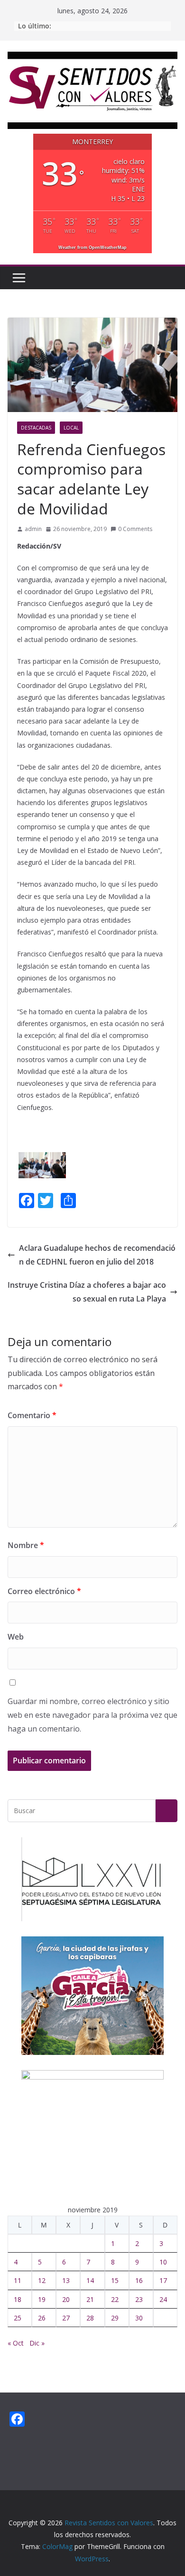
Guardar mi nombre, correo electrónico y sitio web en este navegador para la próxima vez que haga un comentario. (92, 1715)
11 (18, 2280)
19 (42, 2299)
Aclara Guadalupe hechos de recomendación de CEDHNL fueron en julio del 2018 (97, 1255)
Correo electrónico (44, 1591)
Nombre (26, 1545)
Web (16, 1637)
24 (163, 2299)
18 (18, 2299)
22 (115, 2299)
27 (66, 2318)
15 (115, 2280)
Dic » (37, 2343)
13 (66, 2280)
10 (163, 2262)
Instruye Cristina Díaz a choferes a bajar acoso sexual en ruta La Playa (87, 1292)
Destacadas (36, 428)
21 (90, 2299)
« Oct (16, 2343)
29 (115, 2318)
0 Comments (135, 529)
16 (139, 2280)
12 (42, 2280)
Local (71, 428)
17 (163, 2280)
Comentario (32, 1415)
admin (33, 529)
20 (66, 2299)
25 (18, 2318)
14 (90, 2280)
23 (139, 2299)
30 (139, 2318)
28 (90, 2318)
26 (42, 2318)
